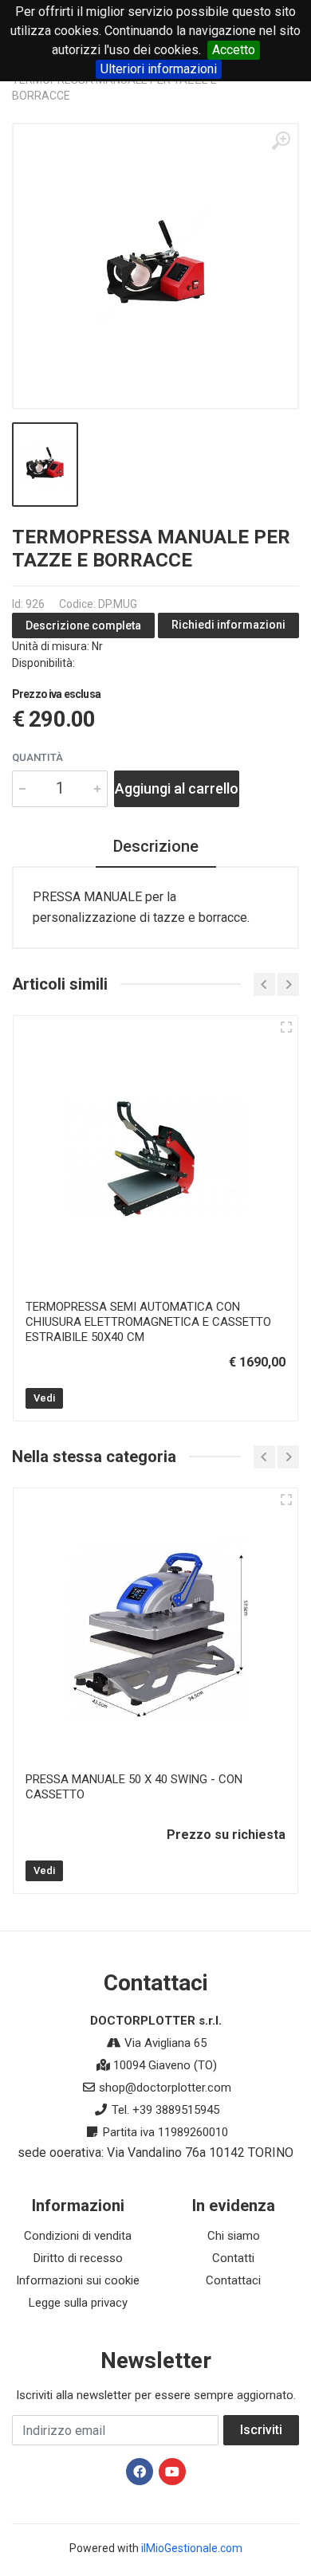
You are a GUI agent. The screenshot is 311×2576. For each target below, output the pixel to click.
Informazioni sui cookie (78, 2280)
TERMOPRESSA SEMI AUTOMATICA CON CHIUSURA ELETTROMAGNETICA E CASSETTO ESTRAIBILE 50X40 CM (148, 1322)
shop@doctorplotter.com (165, 2088)
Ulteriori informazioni (159, 69)
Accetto (234, 50)
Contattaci (233, 2280)
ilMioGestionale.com (192, 2548)
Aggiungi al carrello (177, 788)
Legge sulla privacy (78, 2303)
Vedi (44, 1398)
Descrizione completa (83, 625)
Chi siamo (234, 2236)
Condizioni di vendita (78, 2236)
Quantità (37, 757)
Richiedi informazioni (228, 625)
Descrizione (156, 846)
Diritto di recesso (78, 2258)
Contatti (233, 2258)
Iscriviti (261, 2430)
